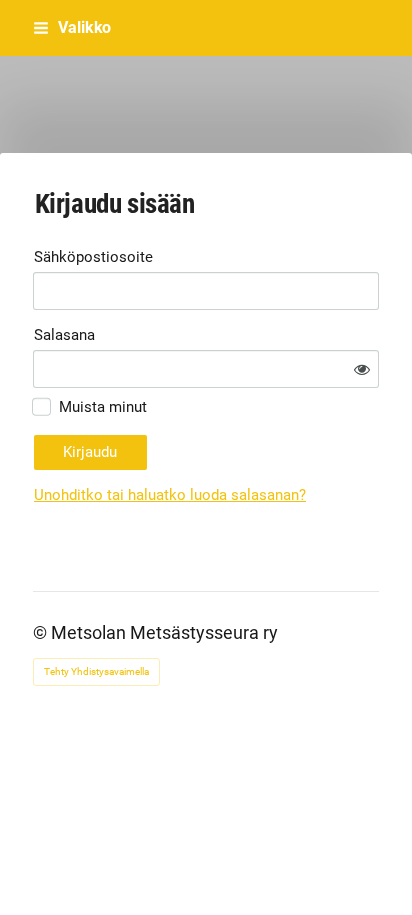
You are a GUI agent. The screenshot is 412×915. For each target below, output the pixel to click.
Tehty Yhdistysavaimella (96, 671)
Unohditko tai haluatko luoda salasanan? (170, 495)
